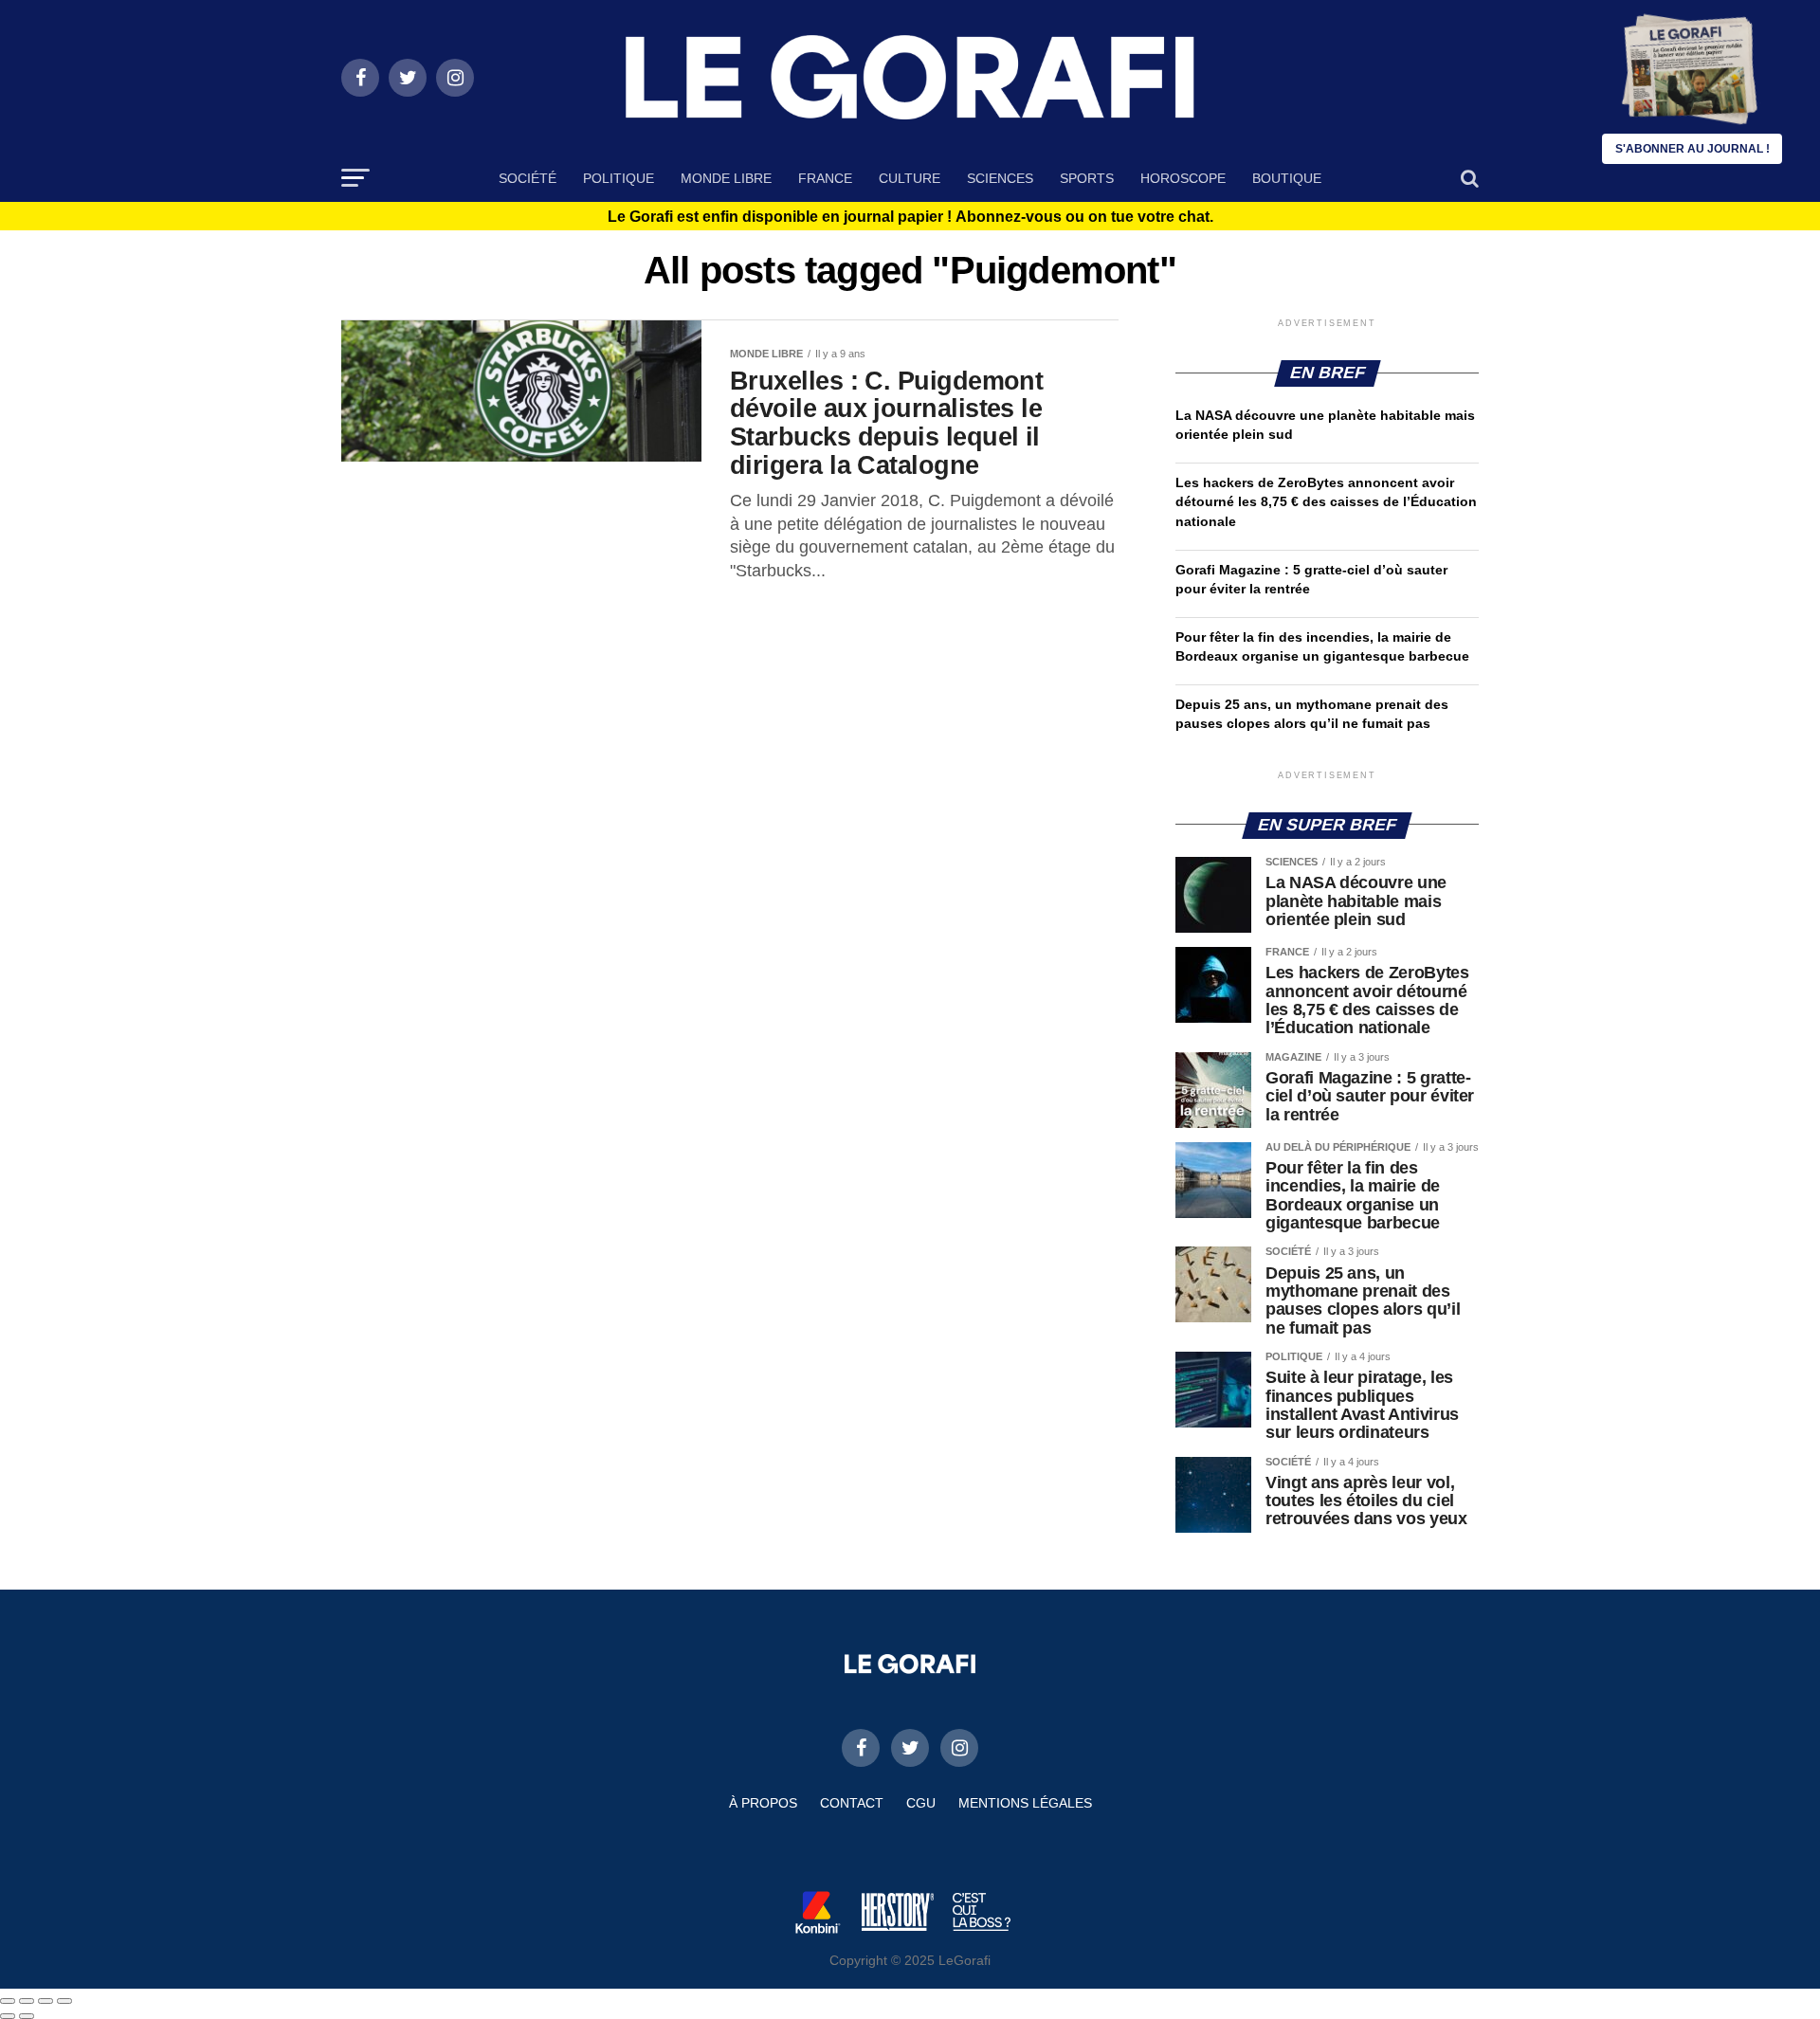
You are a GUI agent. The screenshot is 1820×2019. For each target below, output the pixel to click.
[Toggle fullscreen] (45, 2001)
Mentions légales (1025, 1803)
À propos (763, 1803)
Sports (1087, 178)
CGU (921, 1803)
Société (528, 178)
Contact (852, 1803)
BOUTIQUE (1287, 178)
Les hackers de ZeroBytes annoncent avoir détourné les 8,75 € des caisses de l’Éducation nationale (1326, 501)
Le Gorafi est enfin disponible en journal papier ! (910, 217)
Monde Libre (726, 178)
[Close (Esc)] (8, 2001)
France (825, 178)
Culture (910, 178)
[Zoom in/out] (64, 2001)
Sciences (1000, 178)
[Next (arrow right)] (27, 2016)
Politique (619, 178)
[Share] (27, 2001)
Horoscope (1183, 178)
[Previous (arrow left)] (8, 2016)
